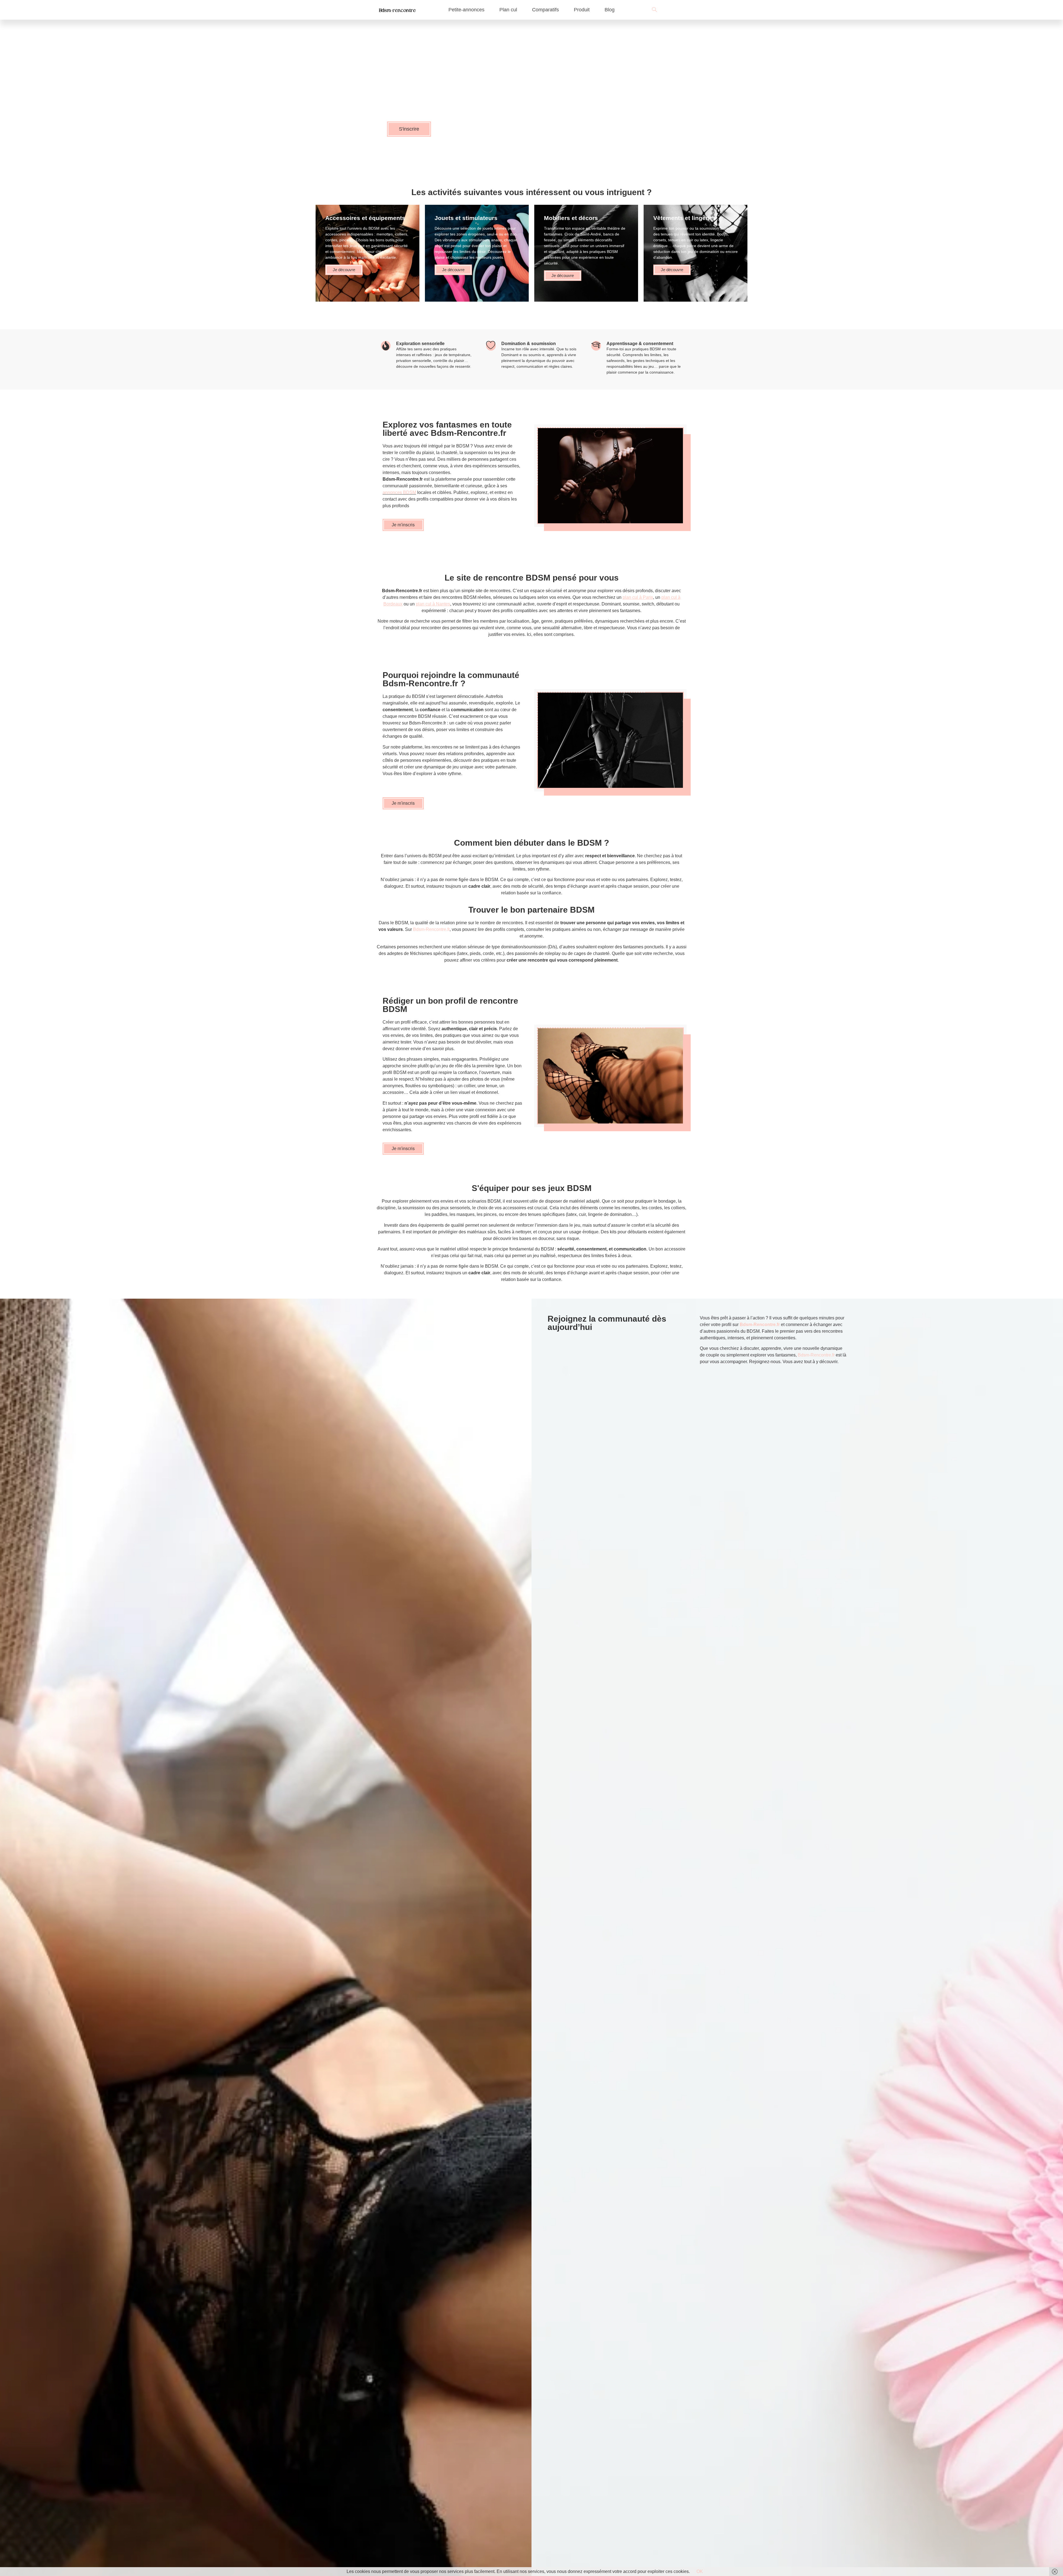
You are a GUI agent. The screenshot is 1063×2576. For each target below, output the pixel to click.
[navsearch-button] (652, 10)
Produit (582, 10)
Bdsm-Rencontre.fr (431, 929)
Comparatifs (545, 10)
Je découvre (344, 270)
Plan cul (508, 10)
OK (700, 2571)
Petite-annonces (466, 10)
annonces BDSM (399, 492)
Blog (610, 10)
